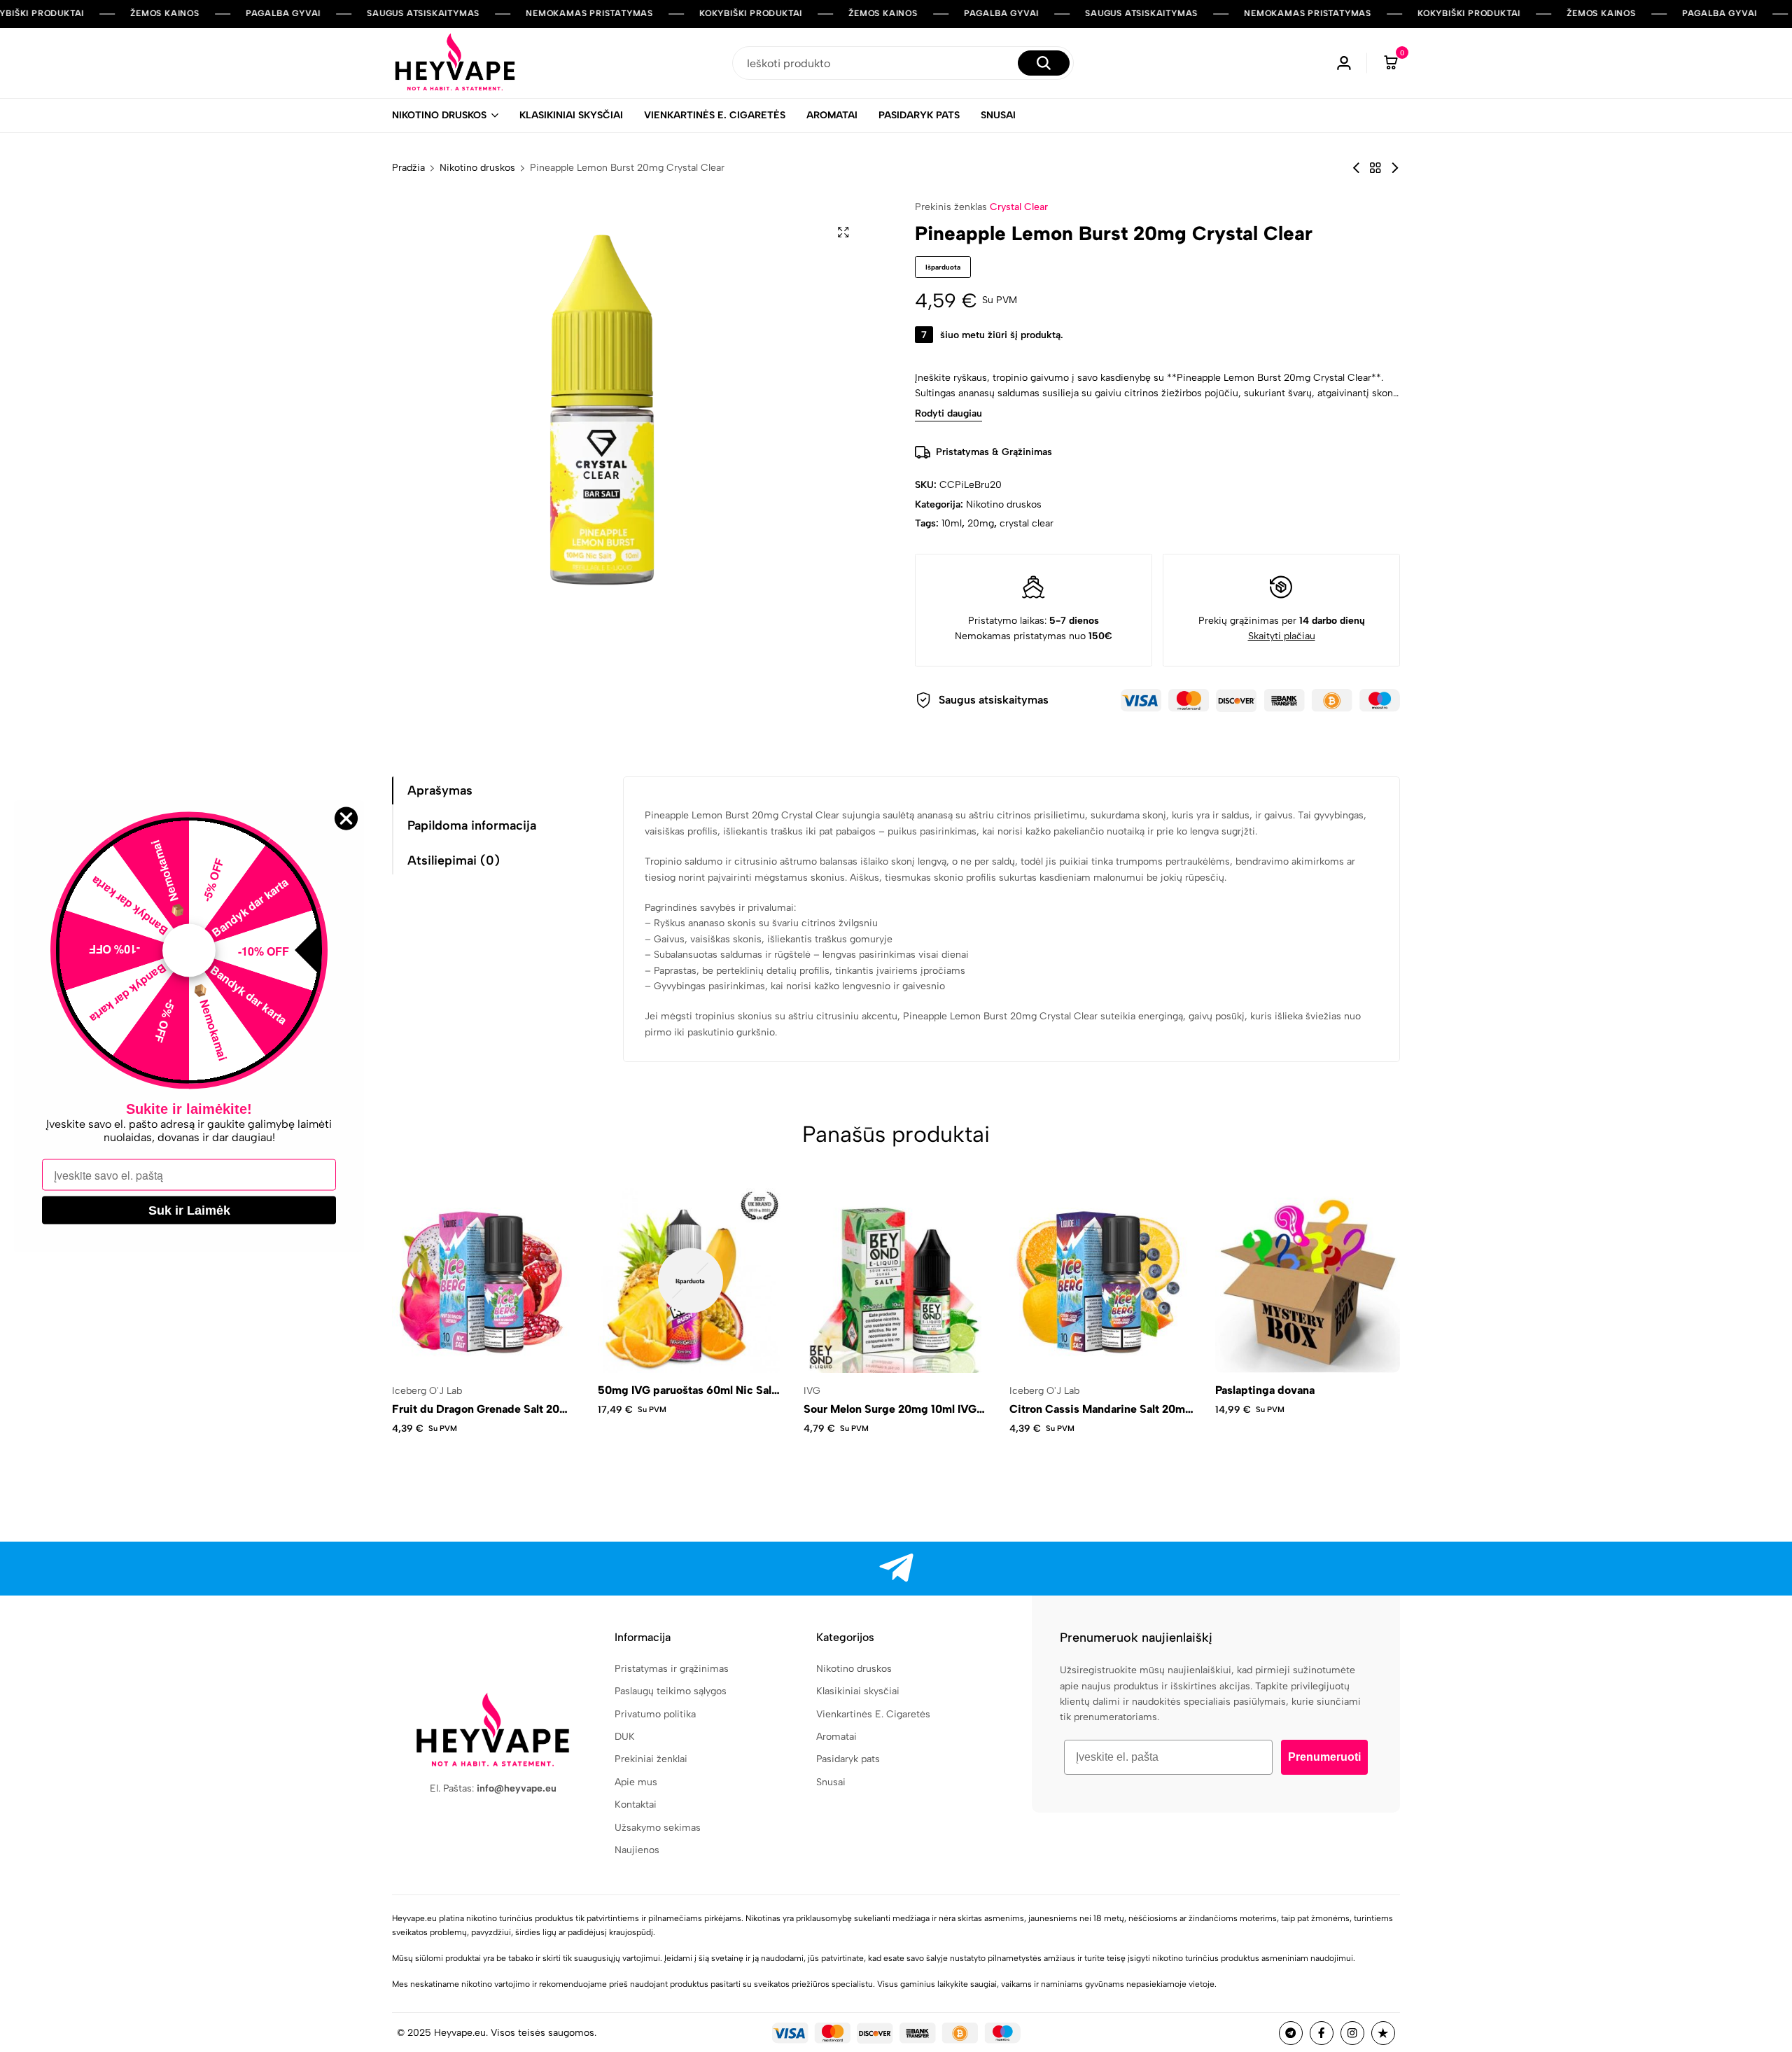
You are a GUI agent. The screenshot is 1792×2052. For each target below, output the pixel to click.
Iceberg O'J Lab (427, 1391)
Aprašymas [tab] (440, 790)
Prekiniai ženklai (651, 1759)
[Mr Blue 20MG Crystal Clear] (1356, 168)
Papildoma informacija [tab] (472, 825)
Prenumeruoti (1324, 1757)
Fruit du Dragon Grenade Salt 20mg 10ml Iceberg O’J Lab (484, 1409)
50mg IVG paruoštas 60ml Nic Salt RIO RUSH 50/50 (687, 1390)
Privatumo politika (655, 1714)
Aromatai (832, 115)
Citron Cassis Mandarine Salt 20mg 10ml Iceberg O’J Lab (1101, 1409)
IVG (812, 1391)
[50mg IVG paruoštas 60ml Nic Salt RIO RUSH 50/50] (690, 1280)
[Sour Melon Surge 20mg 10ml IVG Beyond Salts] (896, 1280)
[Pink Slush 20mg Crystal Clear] (1395, 168)
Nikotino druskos (439, 115)
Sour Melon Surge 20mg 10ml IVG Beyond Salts (890, 1409)
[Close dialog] (346, 818)
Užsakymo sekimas (658, 1828)
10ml (952, 523)
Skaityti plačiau (1282, 636)
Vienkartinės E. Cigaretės (715, 115)
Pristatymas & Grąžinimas (994, 452)
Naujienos (637, 1850)
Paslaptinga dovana (1265, 1390)
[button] (1422, 1280)
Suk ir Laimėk (189, 1210)
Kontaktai (636, 1805)
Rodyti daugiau (948, 414)
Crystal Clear (1019, 207)
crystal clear (1027, 523)
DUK (625, 1737)
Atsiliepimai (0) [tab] (454, 860)
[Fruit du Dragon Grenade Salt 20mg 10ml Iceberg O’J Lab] (484, 1280)
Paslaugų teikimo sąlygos (671, 1691)
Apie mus (636, 1782)
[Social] (896, 1569)
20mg (981, 523)
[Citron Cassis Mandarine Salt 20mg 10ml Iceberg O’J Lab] (1102, 1280)
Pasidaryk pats (919, 115)
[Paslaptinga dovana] (1308, 1280)
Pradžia (408, 168)
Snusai (998, 115)
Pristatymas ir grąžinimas (672, 1669)
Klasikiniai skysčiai (571, 115)
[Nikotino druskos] (1375, 168)
